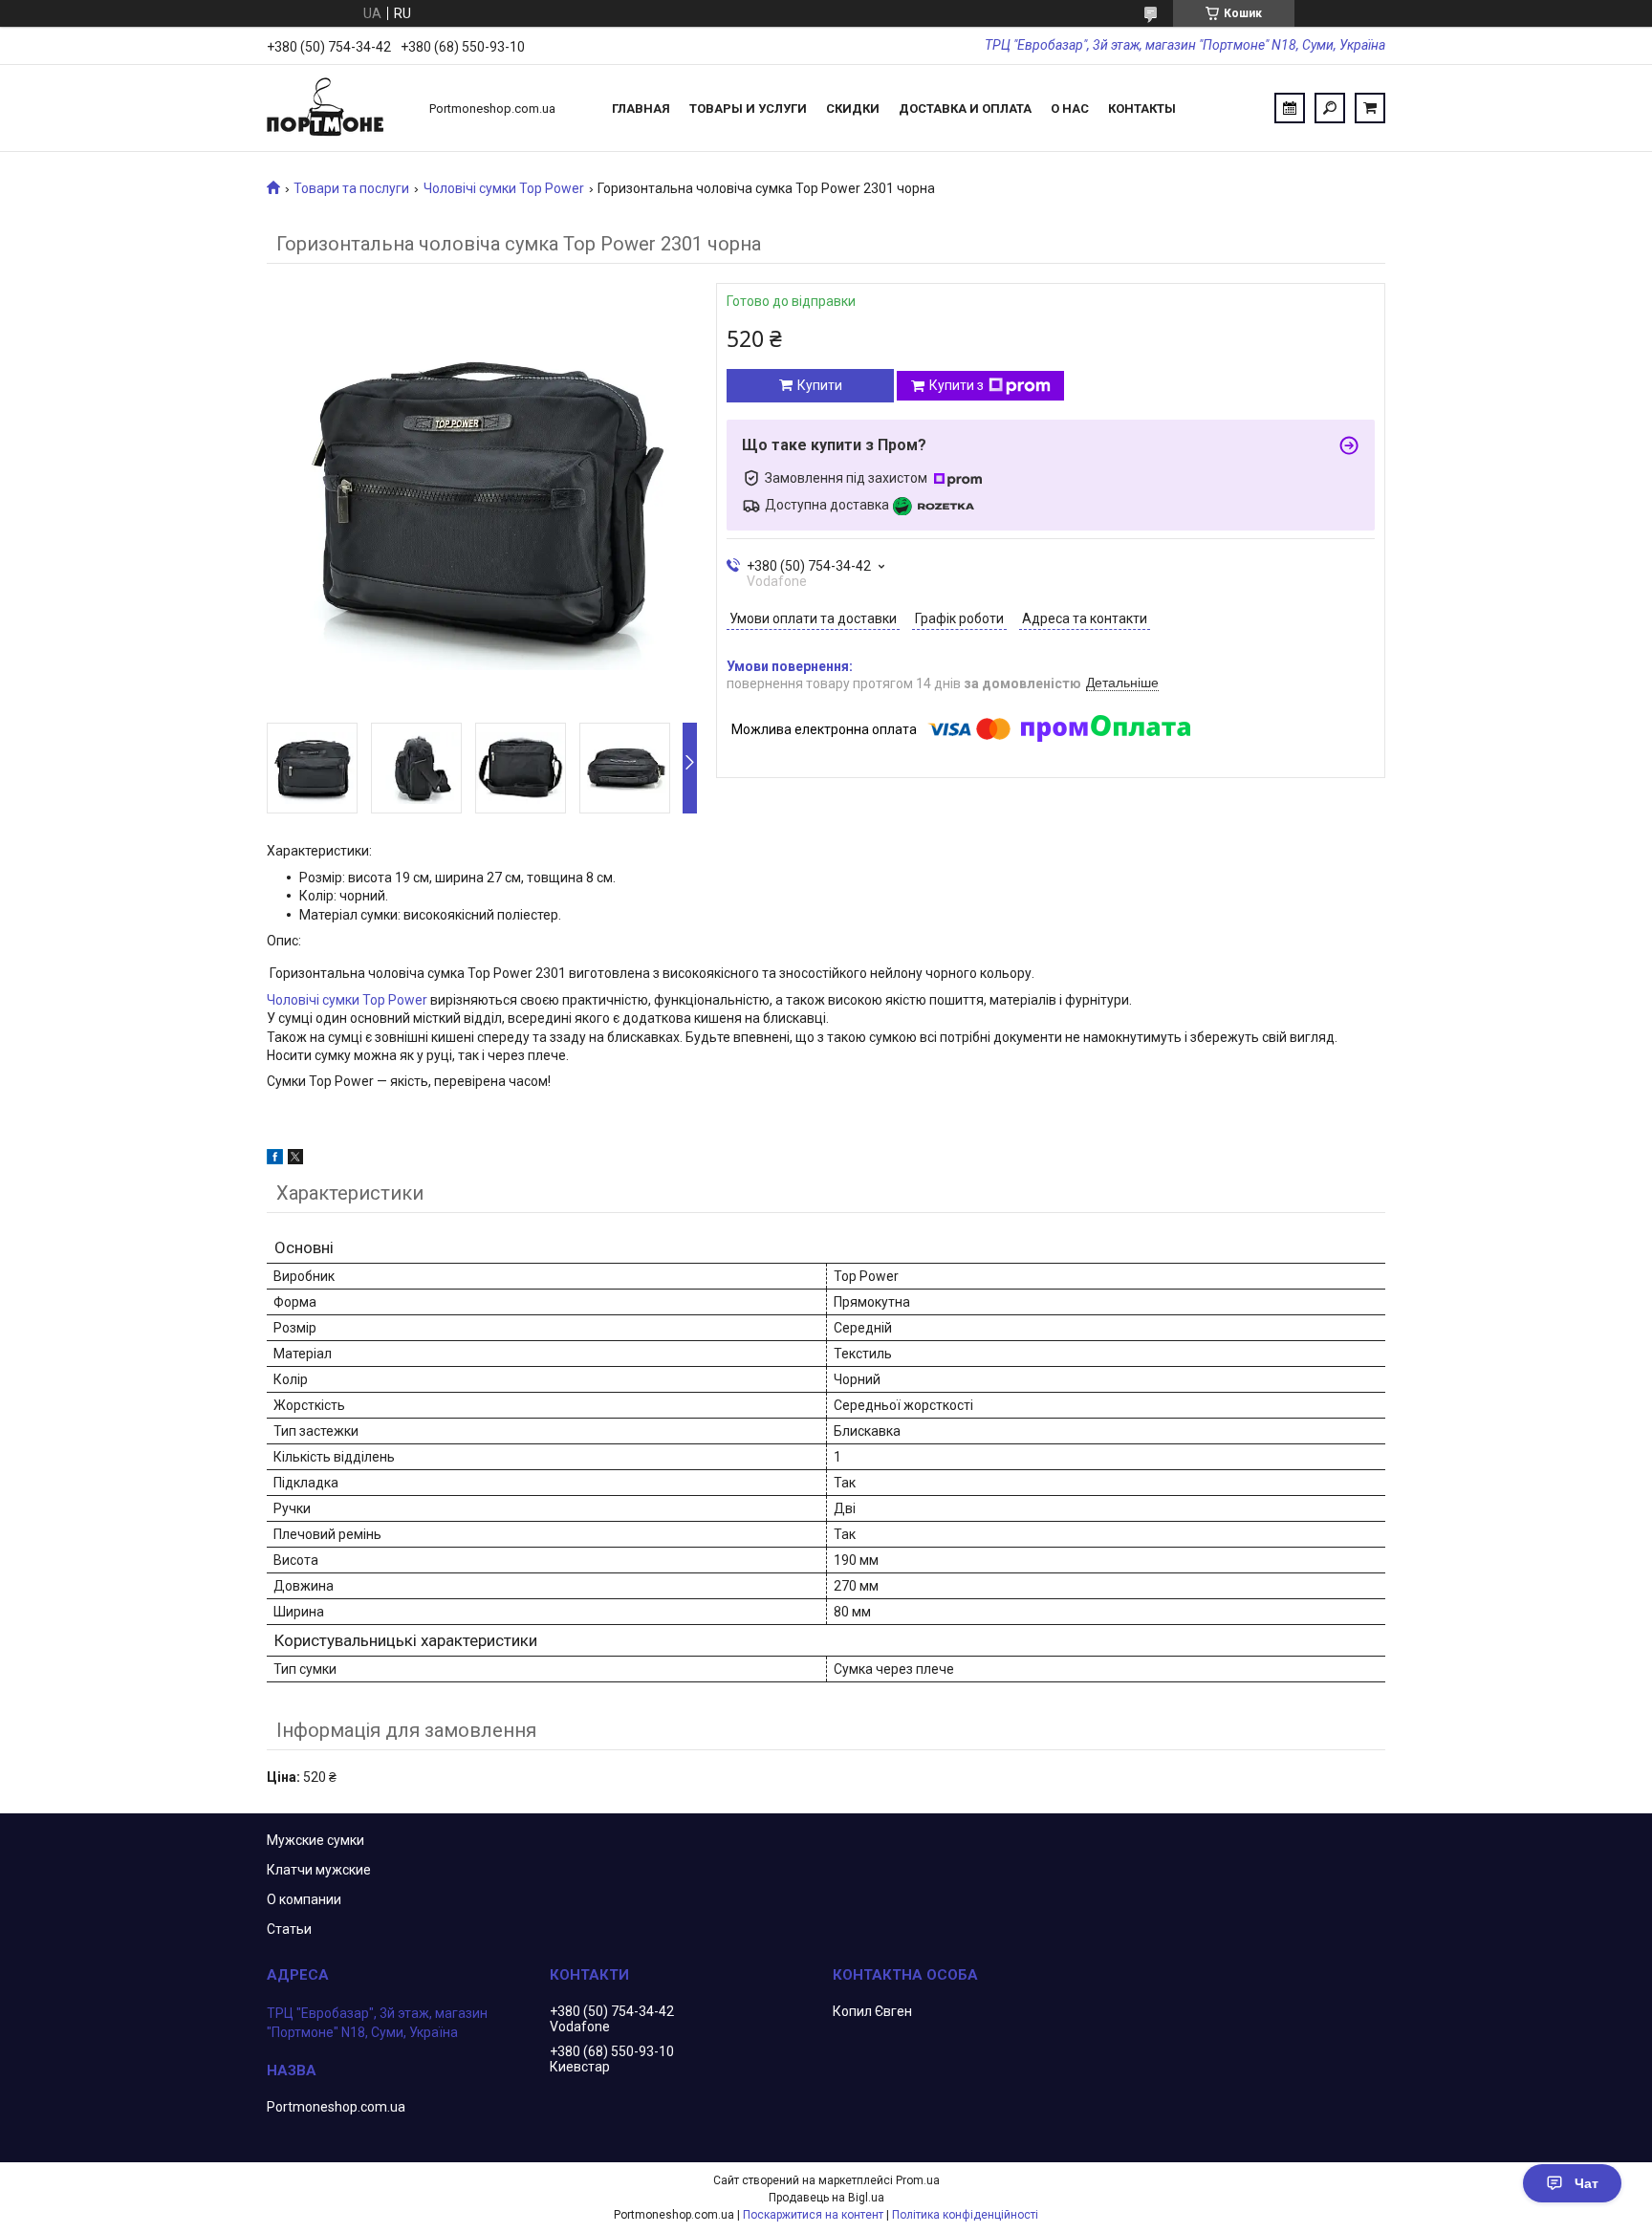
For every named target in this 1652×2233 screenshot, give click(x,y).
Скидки (853, 108)
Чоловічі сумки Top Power (504, 188)
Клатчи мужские (319, 1870)
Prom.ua (918, 2180)
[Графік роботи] (1290, 108)
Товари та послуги (351, 188)
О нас (1070, 108)
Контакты (1142, 108)
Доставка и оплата (965, 108)
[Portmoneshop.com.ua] (338, 108)
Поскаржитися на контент (813, 2215)
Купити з (956, 385)
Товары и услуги (748, 108)
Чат (1587, 2183)
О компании (304, 1899)
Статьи (289, 1929)
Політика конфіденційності (965, 2215)
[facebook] (275, 1160)
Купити (820, 385)
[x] (295, 1160)
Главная (641, 108)
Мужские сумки (315, 1840)
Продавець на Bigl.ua (826, 2198)
